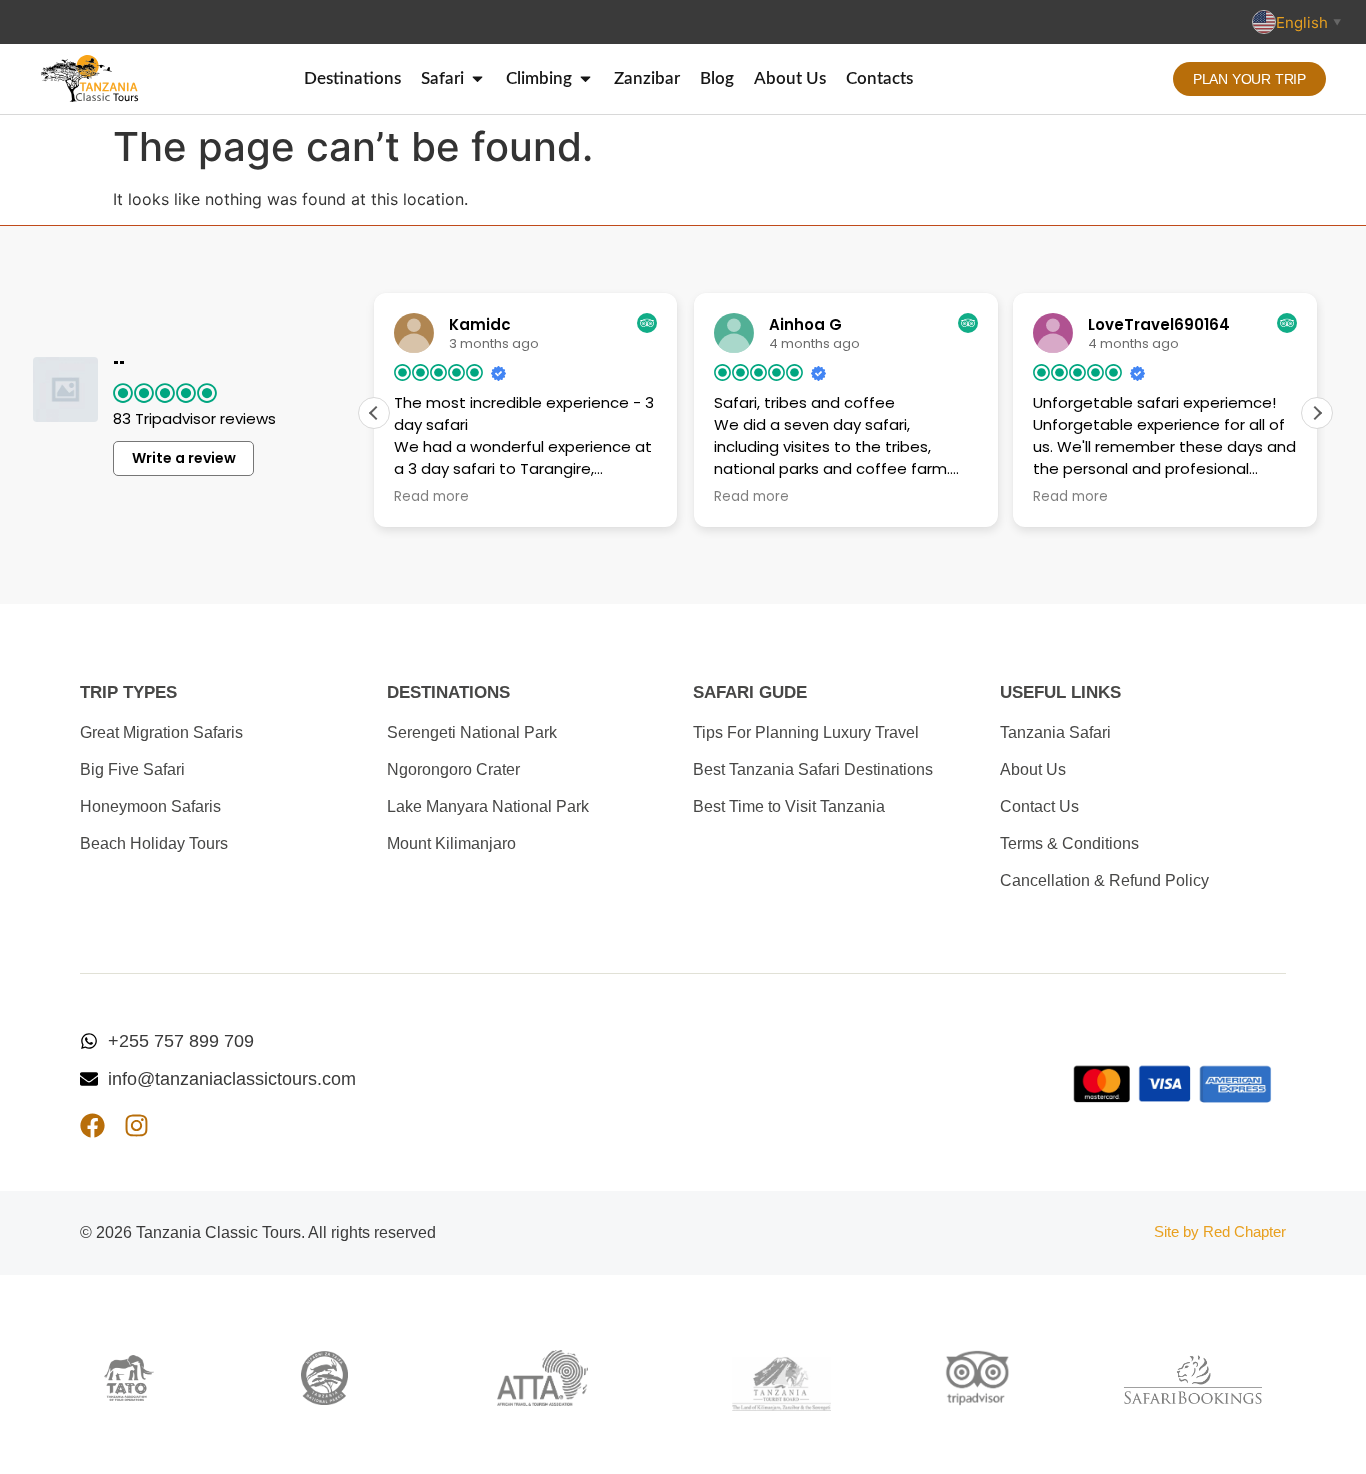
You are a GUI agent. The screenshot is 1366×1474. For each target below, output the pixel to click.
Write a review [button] (184, 458)
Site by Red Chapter (1220, 1231)
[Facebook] (92, 1125)
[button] (1317, 413)
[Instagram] (136, 1125)
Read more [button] (431, 497)
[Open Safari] (477, 79)
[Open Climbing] (585, 79)
